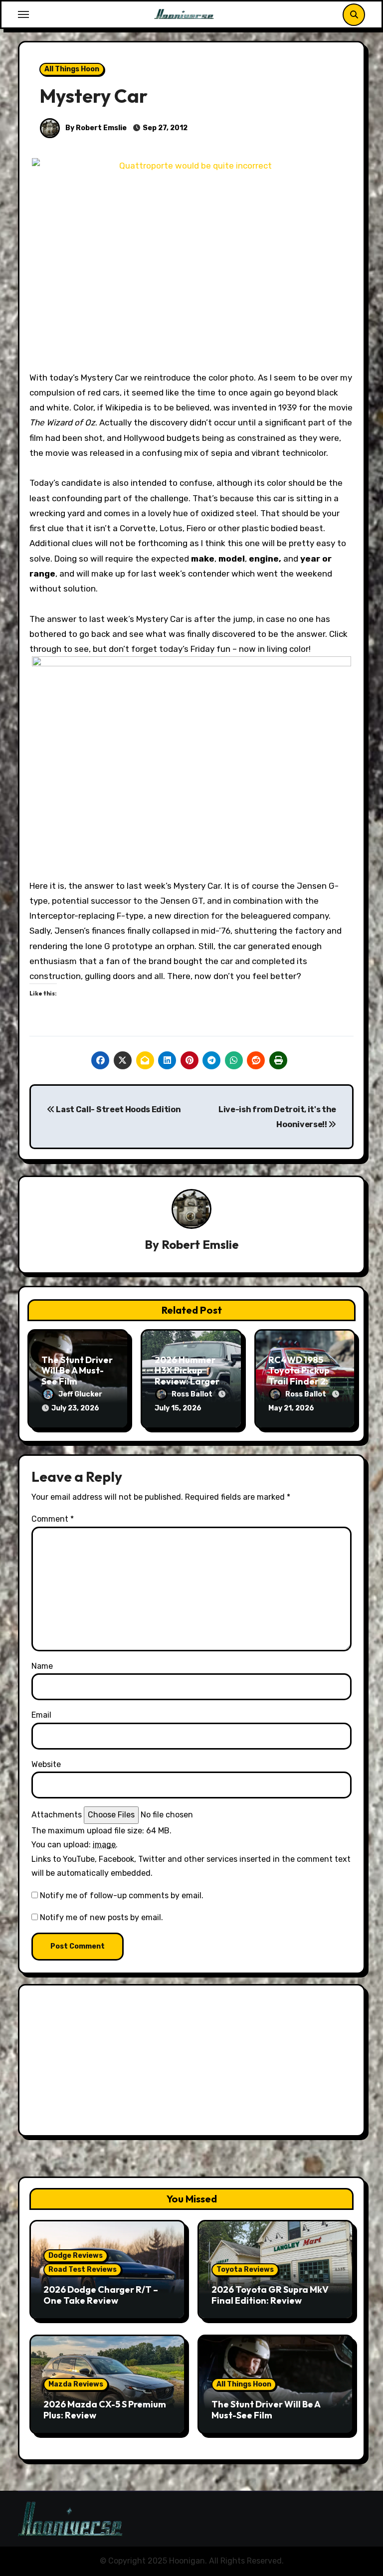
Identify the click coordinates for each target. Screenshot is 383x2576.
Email (41, 1715)
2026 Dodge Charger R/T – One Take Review (101, 2295)
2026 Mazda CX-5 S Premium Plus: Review (105, 2410)
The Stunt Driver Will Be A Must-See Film (77, 1371)
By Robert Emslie (95, 128)
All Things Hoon (72, 69)
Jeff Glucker (80, 1394)
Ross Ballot (193, 1394)
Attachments (57, 1815)
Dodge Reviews (76, 2256)
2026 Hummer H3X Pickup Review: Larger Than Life (187, 1376)
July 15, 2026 (178, 1408)
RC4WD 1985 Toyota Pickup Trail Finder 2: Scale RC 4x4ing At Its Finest (303, 1381)
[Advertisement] (193, 2063)
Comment (53, 1519)
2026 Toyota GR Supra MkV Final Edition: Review (270, 2295)
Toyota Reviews (245, 2270)
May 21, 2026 (291, 1408)
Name (42, 1666)
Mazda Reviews (76, 2384)
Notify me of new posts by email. (101, 1917)
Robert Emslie (200, 1244)
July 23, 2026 (75, 1408)
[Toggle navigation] (23, 14)
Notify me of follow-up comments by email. (122, 1895)
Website (46, 1764)
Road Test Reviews (83, 2270)
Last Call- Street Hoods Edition (118, 1109)
